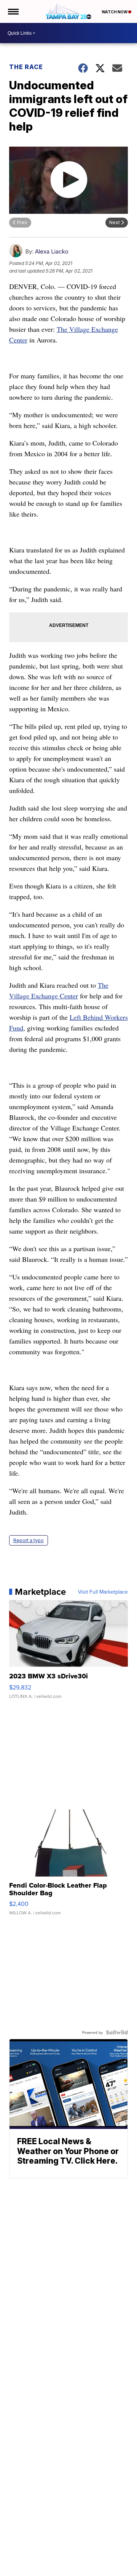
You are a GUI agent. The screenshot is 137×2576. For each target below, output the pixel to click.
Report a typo (29, 1540)
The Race (27, 67)
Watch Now (115, 12)
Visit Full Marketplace (103, 1592)
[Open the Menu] (13, 11)
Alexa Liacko (52, 251)
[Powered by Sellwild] (117, 2032)
